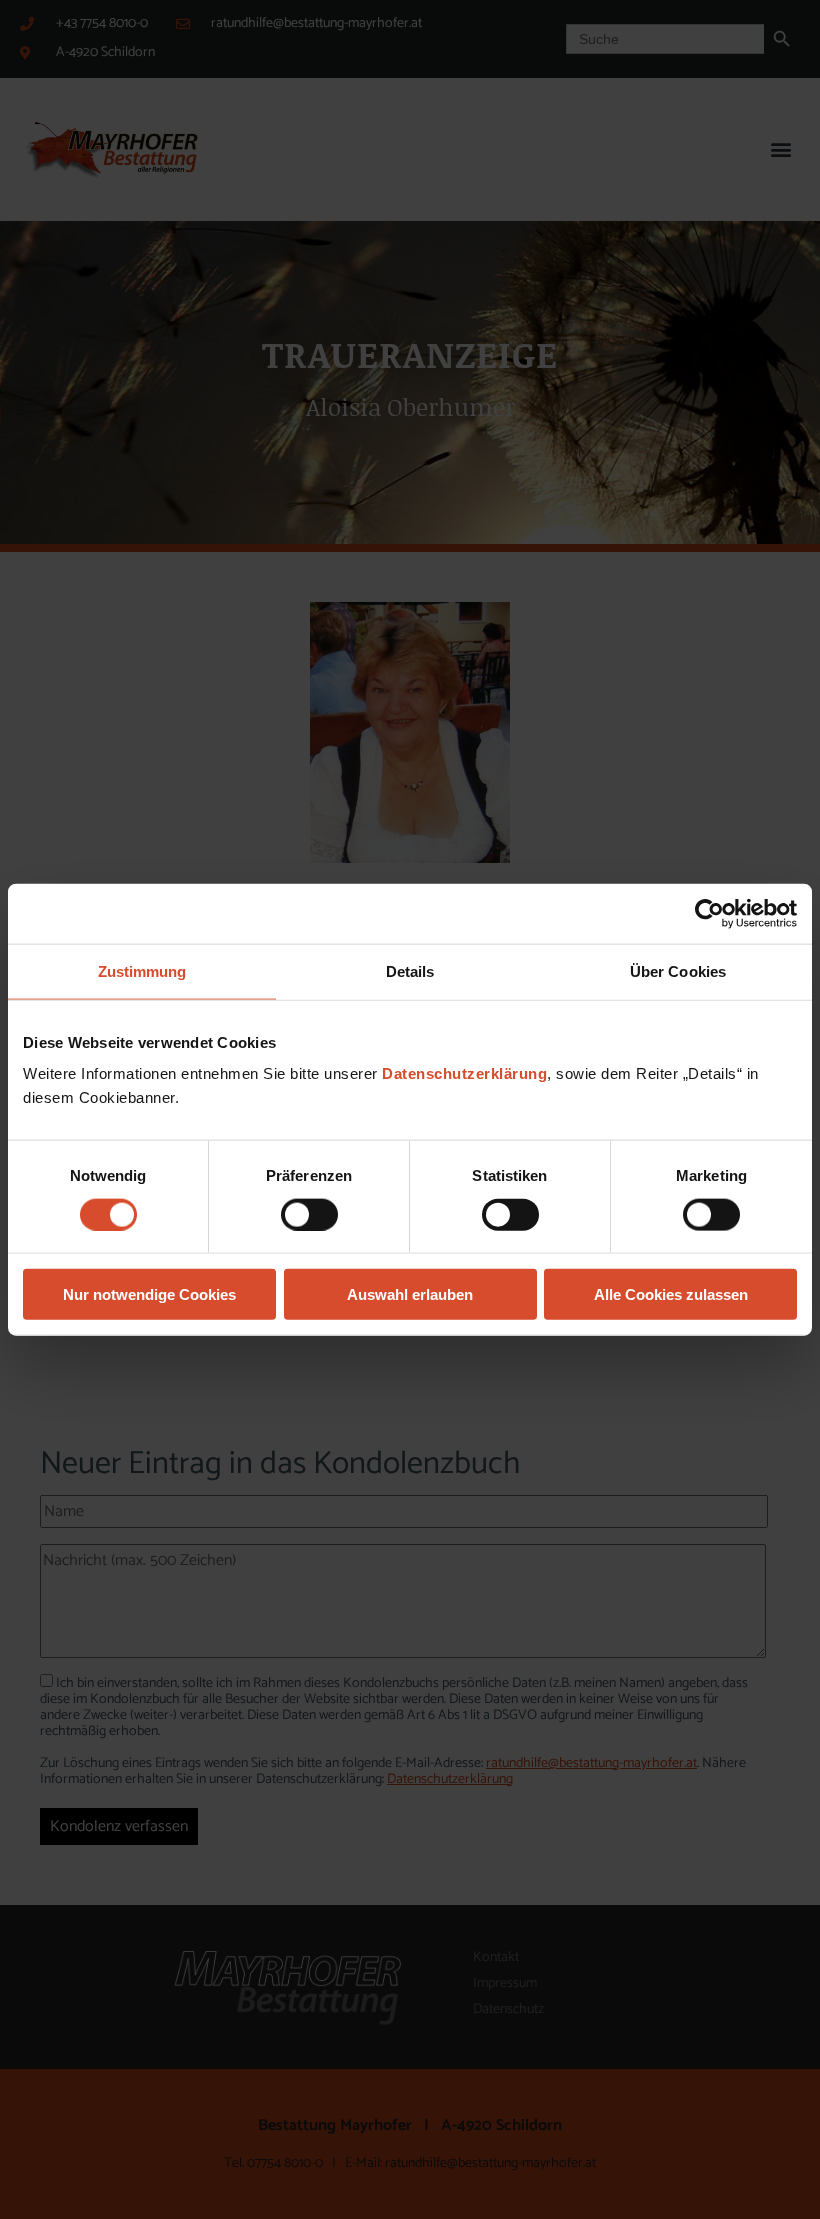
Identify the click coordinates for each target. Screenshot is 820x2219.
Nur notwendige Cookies (149, 1294)
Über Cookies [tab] (678, 970)
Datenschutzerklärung (464, 1073)
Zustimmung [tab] (142, 970)
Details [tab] (410, 970)
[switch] (309, 1214)
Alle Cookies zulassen (671, 1294)
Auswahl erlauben (410, 1294)
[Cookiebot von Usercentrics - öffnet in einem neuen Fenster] (709, 913)
